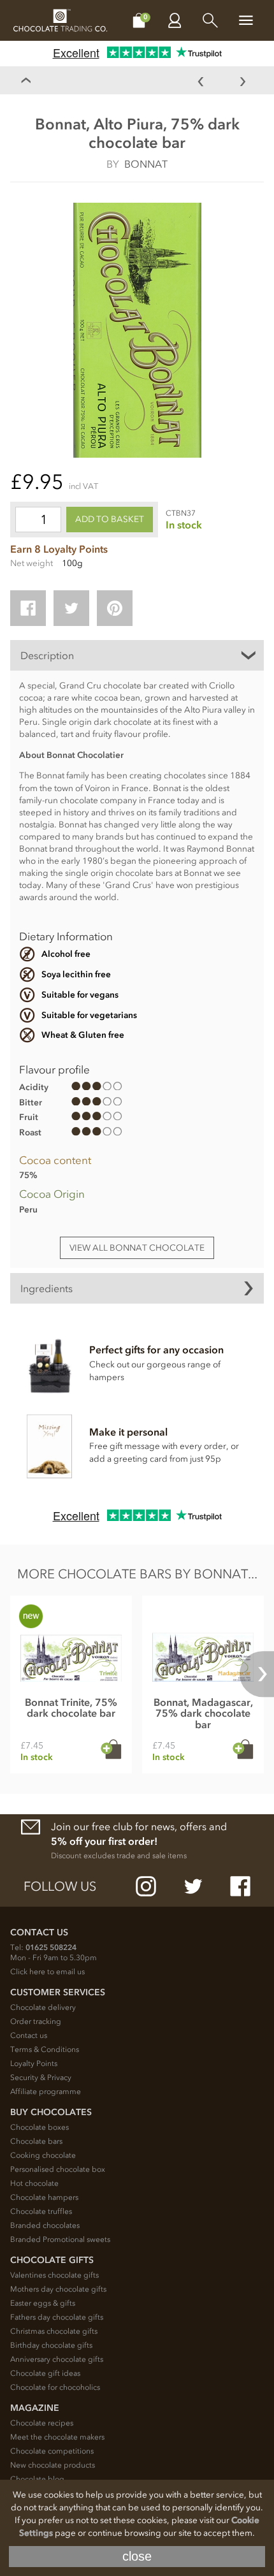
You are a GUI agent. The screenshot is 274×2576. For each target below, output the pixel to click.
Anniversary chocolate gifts (57, 2359)
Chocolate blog (37, 2479)
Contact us (29, 2035)
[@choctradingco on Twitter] (193, 1886)
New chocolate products (53, 2465)
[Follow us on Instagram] (146, 1886)
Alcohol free (66, 954)
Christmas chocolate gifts (54, 2331)
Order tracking (36, 2021)
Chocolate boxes (40, 2127)
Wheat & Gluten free (83, 1035)
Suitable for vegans (80, 995)
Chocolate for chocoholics (55, 2387)
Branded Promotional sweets (60, 2239)
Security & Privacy (41, 2078)
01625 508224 (51, 1947)
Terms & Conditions (45, 2049)
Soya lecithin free (76, 974)
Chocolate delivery (43, 2007)
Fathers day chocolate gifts (57, 2317)
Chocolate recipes (42, 2423)
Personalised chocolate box (58, 2169)
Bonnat (146, 164)
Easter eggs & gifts (43, 2303)
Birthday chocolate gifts (51, 2345)
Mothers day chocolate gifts (58, 2289)
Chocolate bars (36, 2141)
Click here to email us (47, 1972)
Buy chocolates (51, 2112)
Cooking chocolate (43, 2155)
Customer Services (58, 1992)
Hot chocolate (34, 2183)
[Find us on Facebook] (240, 1886)
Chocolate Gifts (52, 2260)
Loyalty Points (34, 2063)
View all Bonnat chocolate (137, 1248)
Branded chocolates (45, 2225)
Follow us (60, 1886)
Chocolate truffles (41, 2211)
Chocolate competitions (52, 2451)
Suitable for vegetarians (89, 1015)
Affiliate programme (46, 2092)
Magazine (35, 2408)
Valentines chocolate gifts (54, 2275)
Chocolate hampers (44, 2197)
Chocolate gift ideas (45, 2373)
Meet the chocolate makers (57, 2437)
